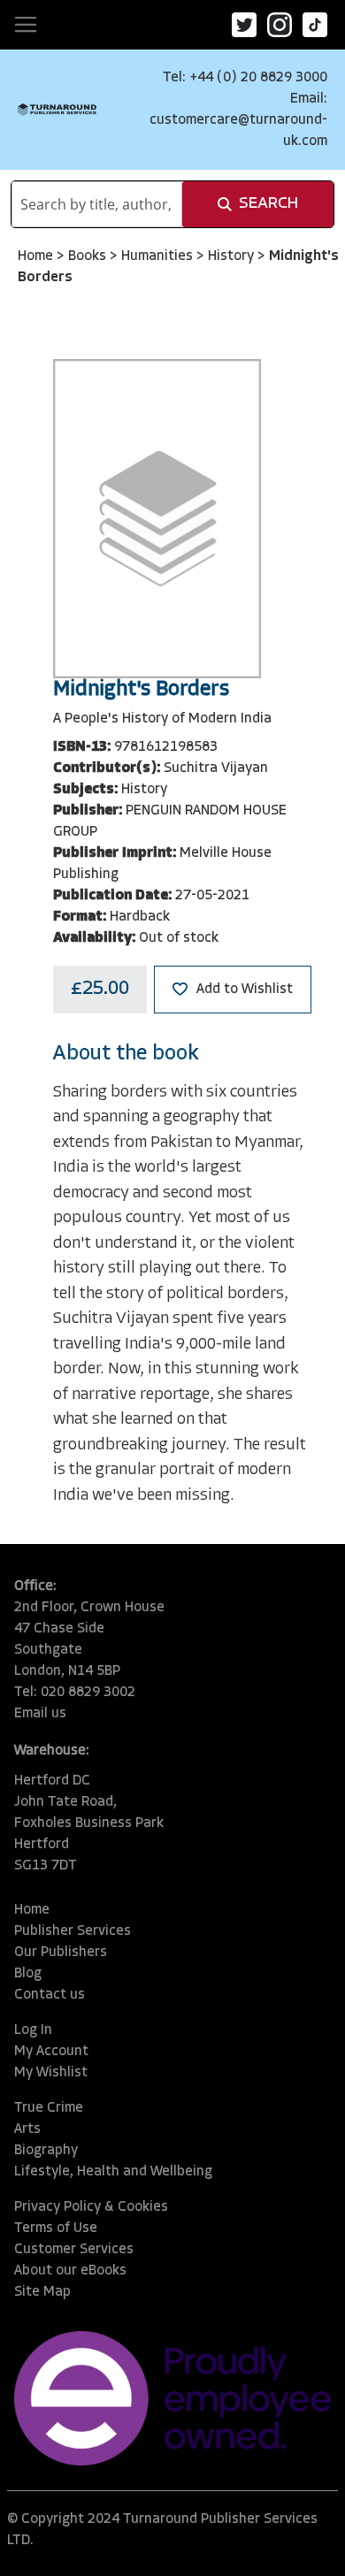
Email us (40, 1714)
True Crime (49, 2108)
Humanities (159, 256)
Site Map (42, 2292)
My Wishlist (51, 2073)
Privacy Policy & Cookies (91, 2207)
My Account (51, 2052)
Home (37, 256)
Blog (28, 1974)
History (233, 256)
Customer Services (74, 2250)
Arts (27, 2129)
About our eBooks (70, 2271)
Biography (46, 2151)
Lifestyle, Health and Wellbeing (113, 2172)
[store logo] (57, 110)
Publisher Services (73, 1931)
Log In (33, 2030)
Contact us (50, 1995)
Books (89, 256)
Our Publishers (61, 1953)
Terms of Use (56, 2228)
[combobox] (97, 204)
